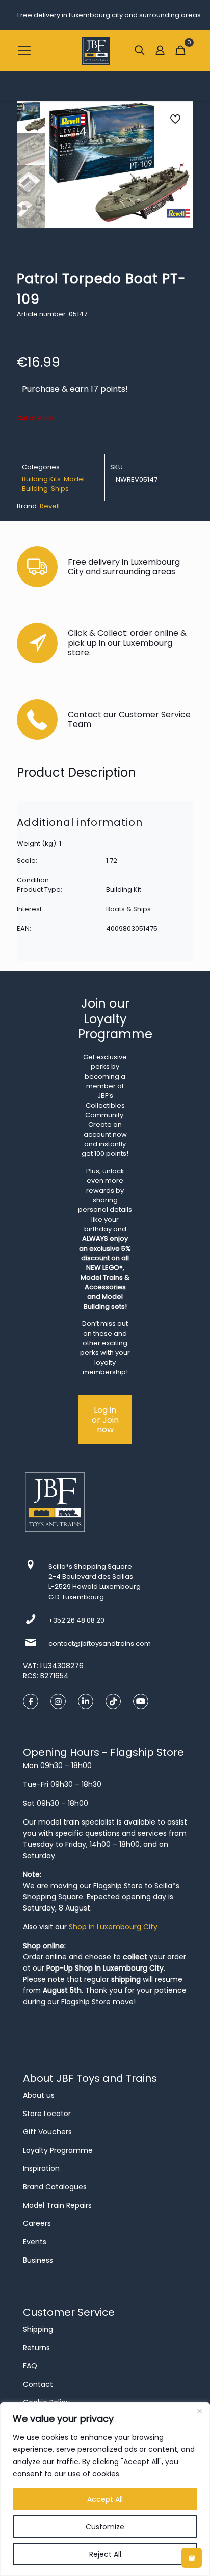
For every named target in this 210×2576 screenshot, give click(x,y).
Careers (37, 2223)
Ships (60, 489)
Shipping (38, 2329)
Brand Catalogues (55, 2187)
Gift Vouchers (47, 2132)
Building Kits (41, 479)
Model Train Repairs (57, 2205)
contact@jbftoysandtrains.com (100, 1644)
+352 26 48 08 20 (76, 1620)
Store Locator (47, 2114)
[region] (105, 2489)
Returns (36, 2348)
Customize (105, 2527)
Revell (50, 506)
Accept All (105, 2499)
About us (39, 2095)
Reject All (105, 2554)
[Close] (199, 2411)
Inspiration (41, 2168)
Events (35, 2242)
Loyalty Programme (58, 2150)
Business (38, 2260)
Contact (38, 2384)
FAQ (30, 2366)
